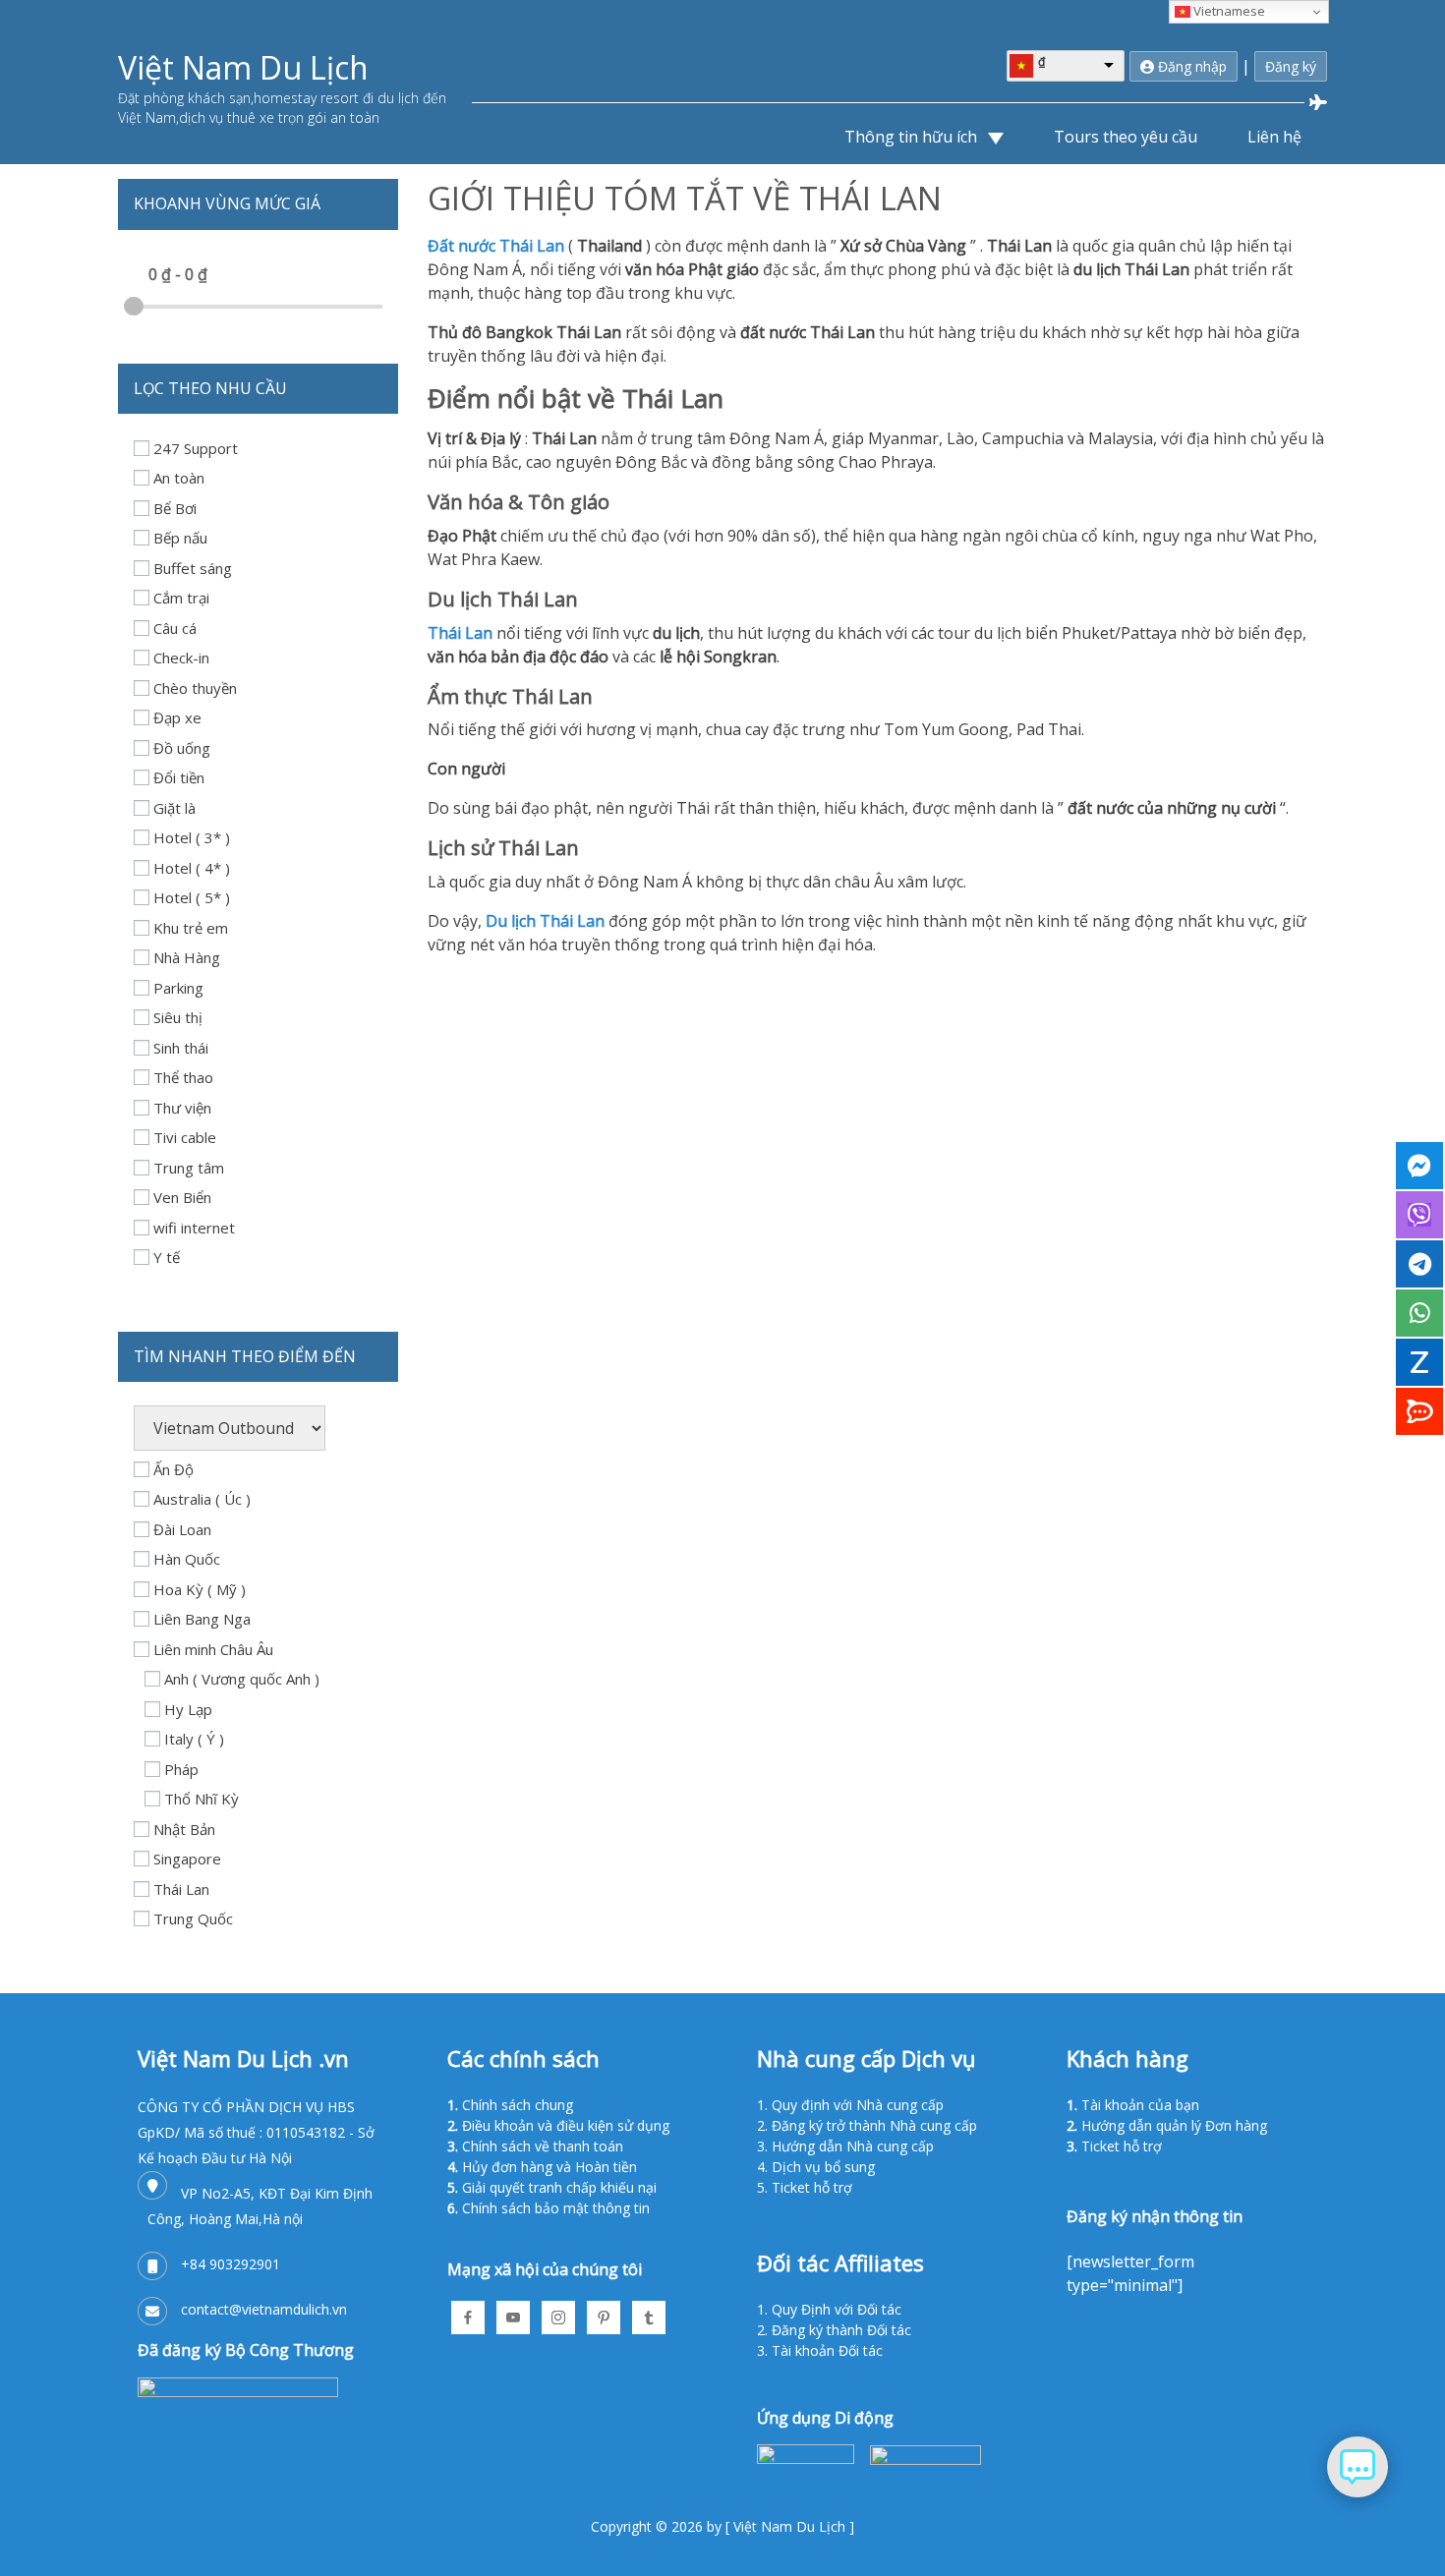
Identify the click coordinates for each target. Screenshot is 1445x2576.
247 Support (196, 448)
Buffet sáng (193, 568)
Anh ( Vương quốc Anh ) (242, 1679)
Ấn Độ (173, 1469)
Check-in (181, 658)
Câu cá (175, 628)
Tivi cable (185, 1137)
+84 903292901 (231, 2264)
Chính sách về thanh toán (543, 2146)
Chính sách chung (518, 2105)
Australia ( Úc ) (202, 1499)
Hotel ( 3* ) (192, 837)
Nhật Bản (184, 1829)
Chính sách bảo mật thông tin (556, 2208)
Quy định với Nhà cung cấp (858, 2105)
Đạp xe (177, 717)
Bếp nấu (180, 538)
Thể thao (183, 1077)
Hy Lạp (188, 1709)
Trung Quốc (193, 1918)
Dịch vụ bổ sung (823, 2167)
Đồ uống (182, 748)
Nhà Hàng (187, 957)
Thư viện (182, 1108)
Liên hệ (1274, 137)
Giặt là (174, 808)
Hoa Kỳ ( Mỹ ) (200, 1589)
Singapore (187, 1859)
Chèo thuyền (195, 688)
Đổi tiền (179, 777)
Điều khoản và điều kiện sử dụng (566, 2125)
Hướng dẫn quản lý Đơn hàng (1174, 2125)
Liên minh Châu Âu (213, 1649)
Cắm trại (181, 598)
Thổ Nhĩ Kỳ (202, 1799)
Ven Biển (182, 1197)
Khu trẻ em (191, 928)
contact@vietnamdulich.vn (264, 2309)
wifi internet (194, 1228)
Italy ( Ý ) (194, 1739)
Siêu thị (178, 1017)
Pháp (181, 1769)
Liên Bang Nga (202, 1619)
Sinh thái (181, 1048)
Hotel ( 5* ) (192, 897)
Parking (178, 988)
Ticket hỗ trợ (812, 2187)
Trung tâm (189, 1168)
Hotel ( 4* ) (192, 868)
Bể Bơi (175, 508)
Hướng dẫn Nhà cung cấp (853, 2146)
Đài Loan (182, 1529)
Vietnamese (1228, 11)
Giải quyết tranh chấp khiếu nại (559, 2187)
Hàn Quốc (187, 1559)
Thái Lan (181, 1889)
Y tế (167, 1257)
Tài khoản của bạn (1140, 2105)
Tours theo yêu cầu (1126, 137)
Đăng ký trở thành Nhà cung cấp (874, 2125)
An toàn (179, 478)
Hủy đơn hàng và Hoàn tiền (549, 2167)
